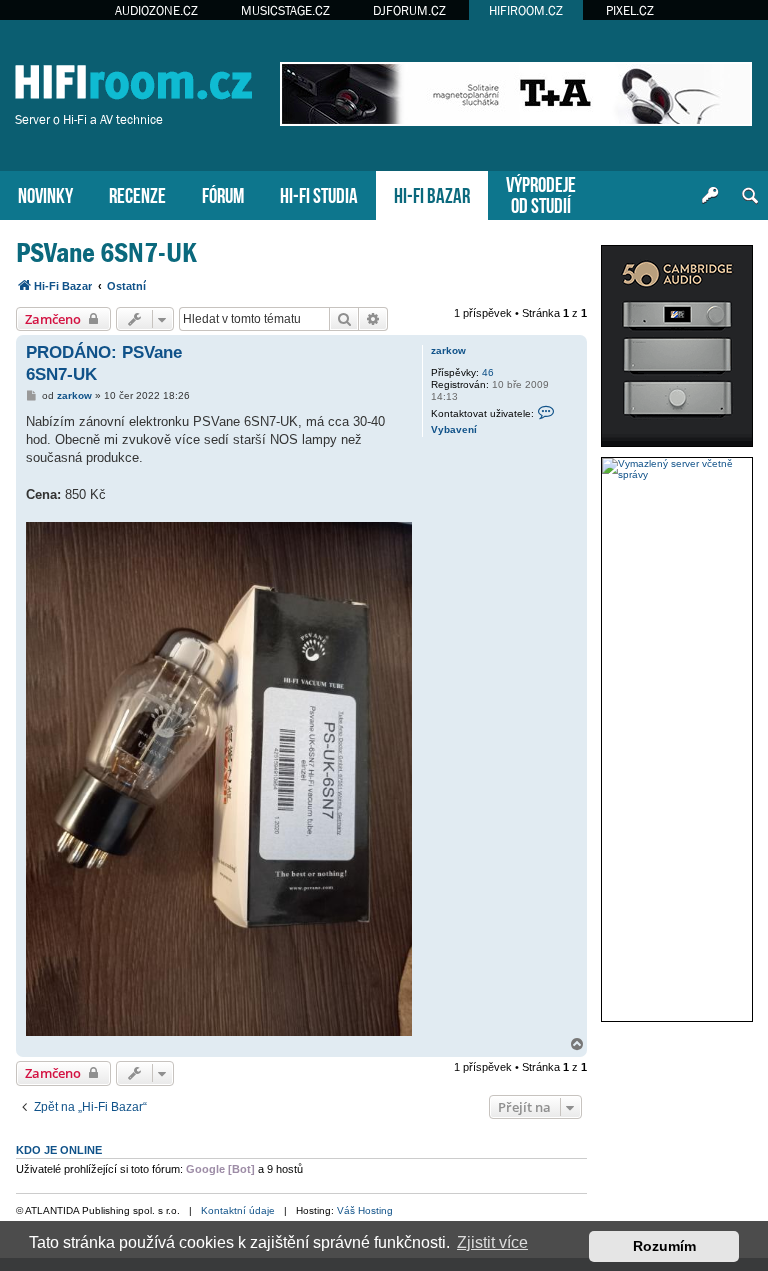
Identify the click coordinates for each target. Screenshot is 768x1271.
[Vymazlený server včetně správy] (677, 469)
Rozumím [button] (664, 1246)
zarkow (448, 350)
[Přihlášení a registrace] (710, 196)
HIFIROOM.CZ (526, 10)
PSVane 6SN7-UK (106, 252)
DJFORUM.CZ (409, 10)
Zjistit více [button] (492, 1242)
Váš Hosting (365, 1210)
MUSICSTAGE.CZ (285, 10)
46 (488, 372)
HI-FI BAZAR (432, 193)
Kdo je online (59, 1150)
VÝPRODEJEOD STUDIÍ (541, 193)
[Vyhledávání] (750, 196)
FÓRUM (223, 193)
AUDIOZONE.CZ (156, 10)
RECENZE (137, 193)
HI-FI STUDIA (319, 193)
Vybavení (454, 429)
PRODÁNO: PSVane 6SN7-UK (104, 363)
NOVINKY (45, 193)
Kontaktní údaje (238, 1210)
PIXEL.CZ (630, 10)
